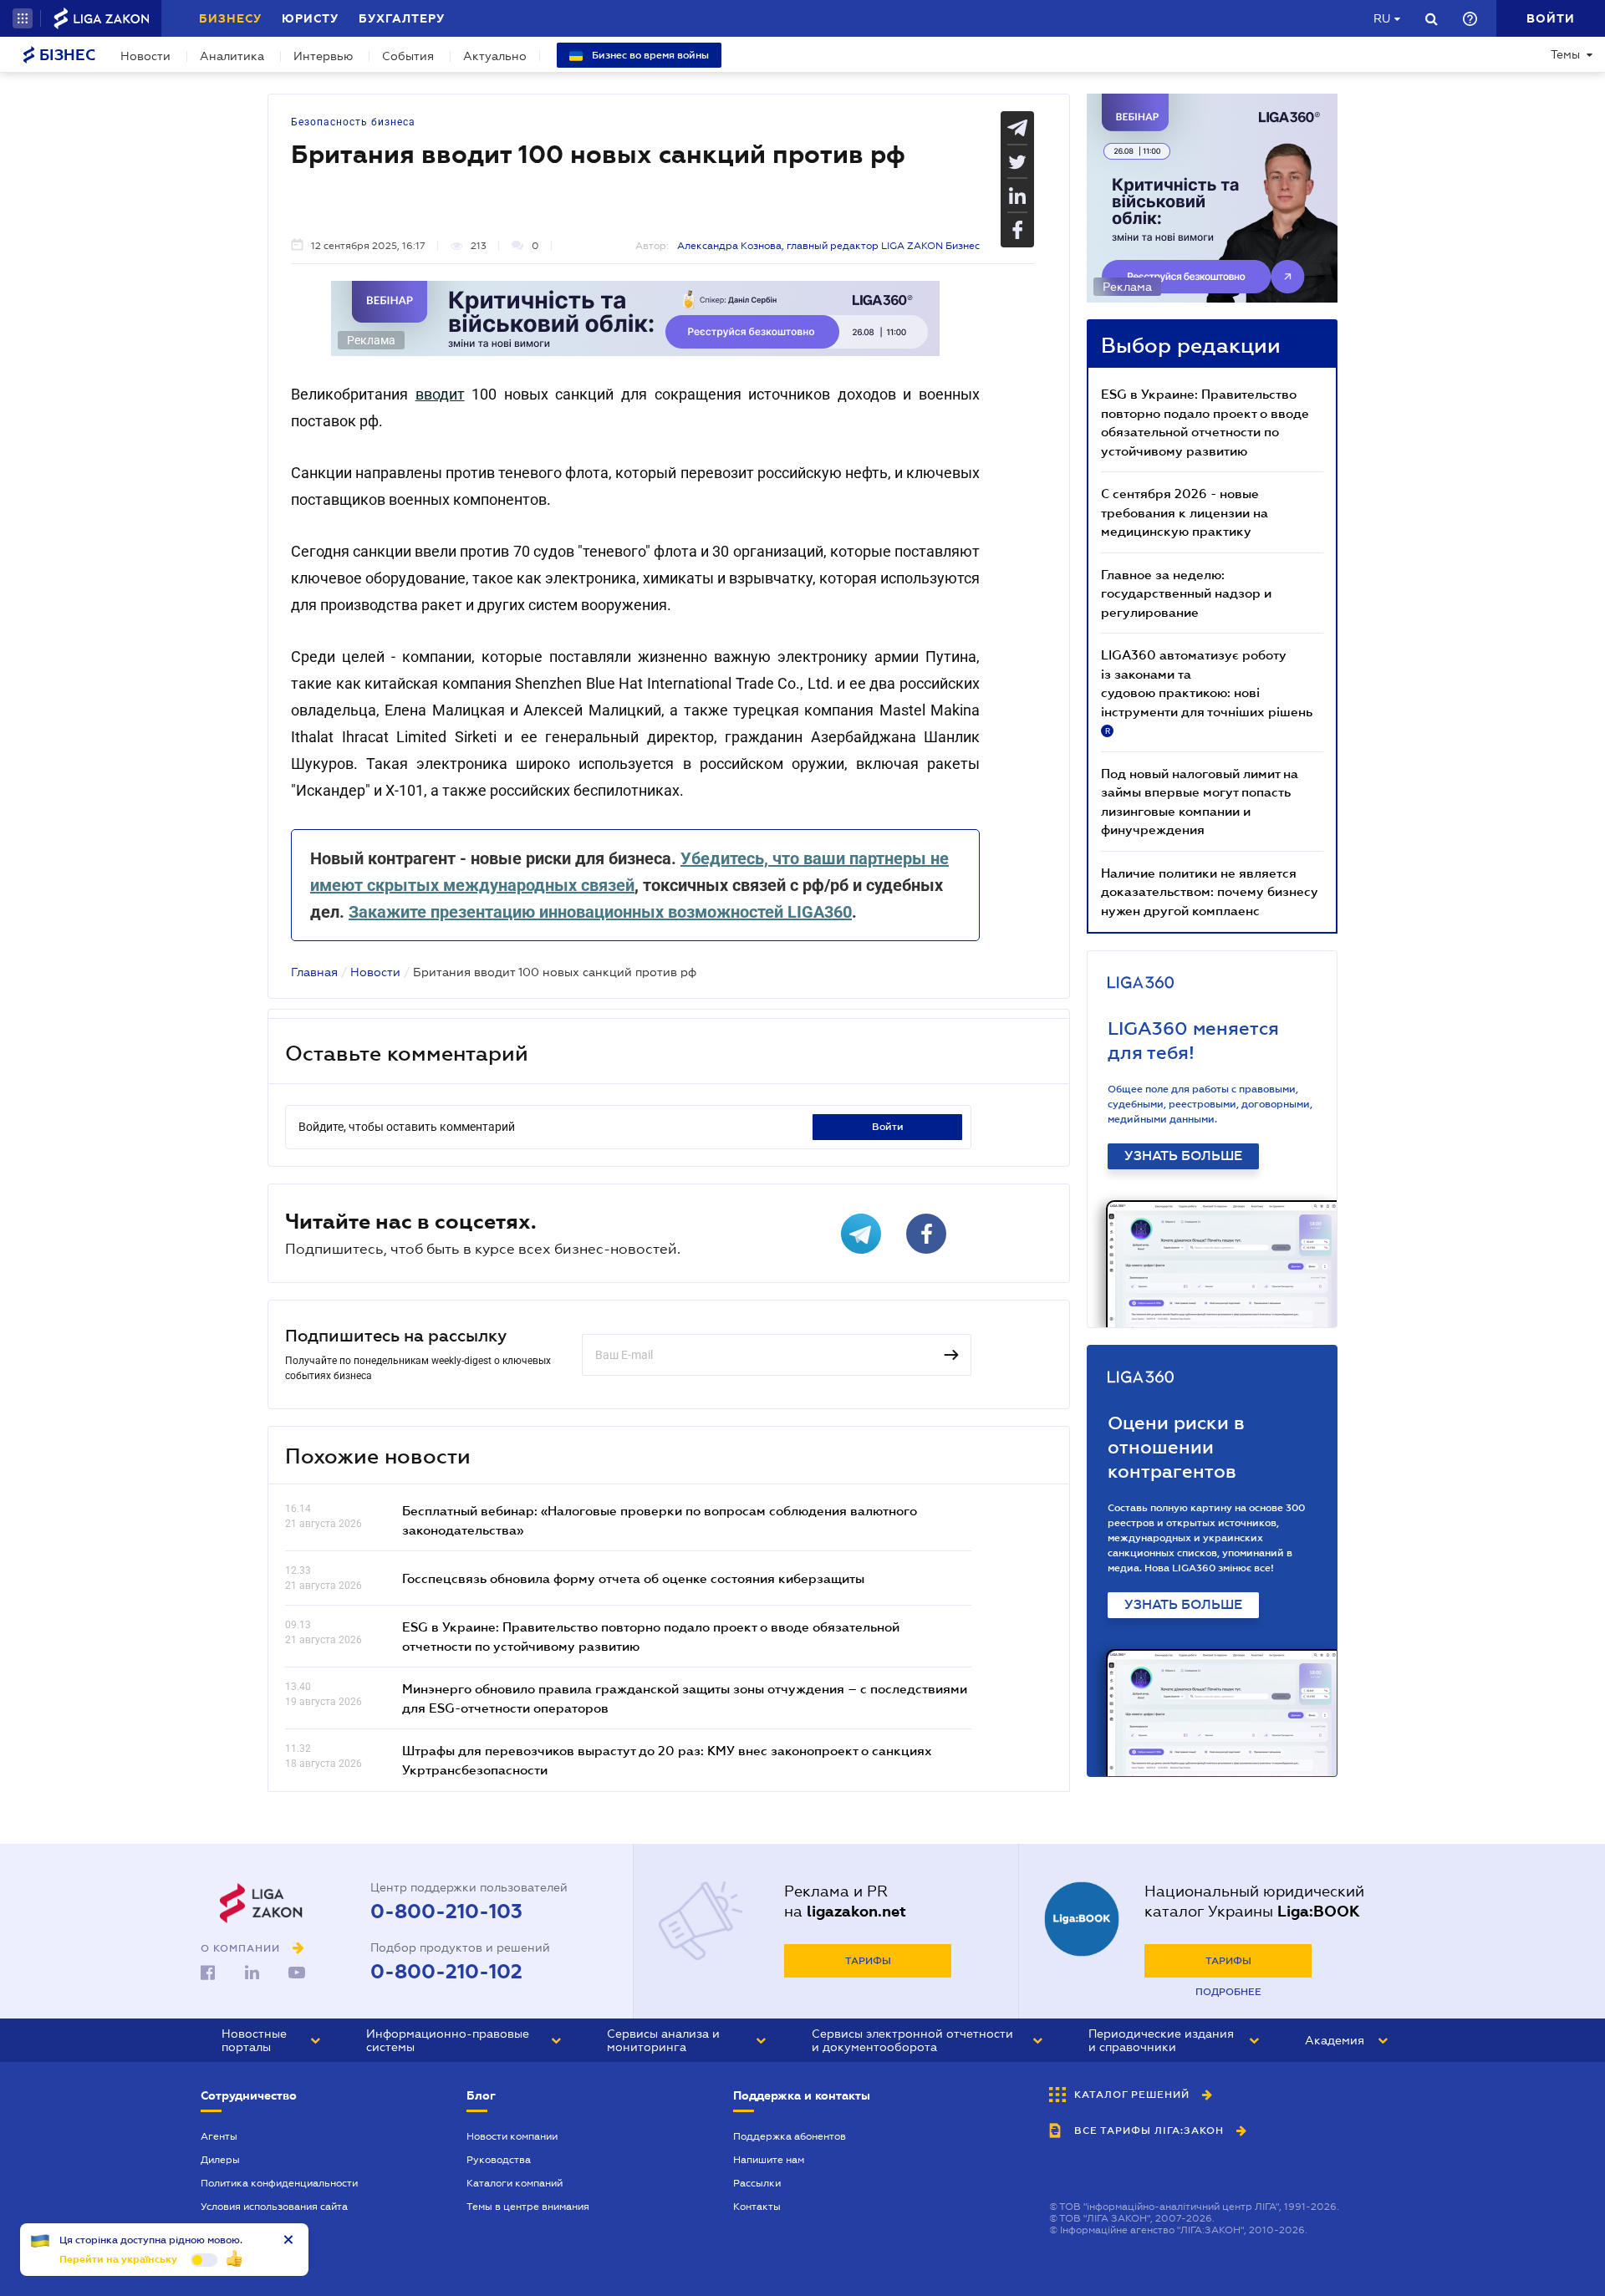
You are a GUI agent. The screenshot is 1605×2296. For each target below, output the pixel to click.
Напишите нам (769, 2160)
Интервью (323, 56)
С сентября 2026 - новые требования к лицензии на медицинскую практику (1185, 512)
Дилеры (220, 2160)
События (408, 56)
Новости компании (512, 2136)
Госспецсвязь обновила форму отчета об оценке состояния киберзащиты (633, 1578)
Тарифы (868, 1961)
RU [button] (1382, 18)
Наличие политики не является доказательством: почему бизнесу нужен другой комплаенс (1210, 891)
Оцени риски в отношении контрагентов (1176, 1447)
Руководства (499, 2160)
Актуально (495, 56)
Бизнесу (230, 18)
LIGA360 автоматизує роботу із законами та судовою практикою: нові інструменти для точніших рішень (1207, 691)
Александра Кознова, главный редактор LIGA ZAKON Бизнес (828, 246)
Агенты (219, 2136)
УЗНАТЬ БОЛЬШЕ (1183, 1156)
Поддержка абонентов (790, 2136)
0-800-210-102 (446, 1972)
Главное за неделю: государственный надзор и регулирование (1186, 593)
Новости (145, 56)
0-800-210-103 (446, 1912)
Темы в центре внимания (528, 2207)
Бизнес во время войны (649, 55)
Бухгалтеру (402, 18)
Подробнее (1228, 1992)
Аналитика (232, 56)
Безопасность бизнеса (353, 122)
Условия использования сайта (274, 2207)
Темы (1565, 54)
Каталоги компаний (515, 2183)
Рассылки (757, 2183)
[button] (23, 18)
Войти (888, 1127)
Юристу (310, 18)
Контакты (757, 2207)
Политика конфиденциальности (279, 2183)
